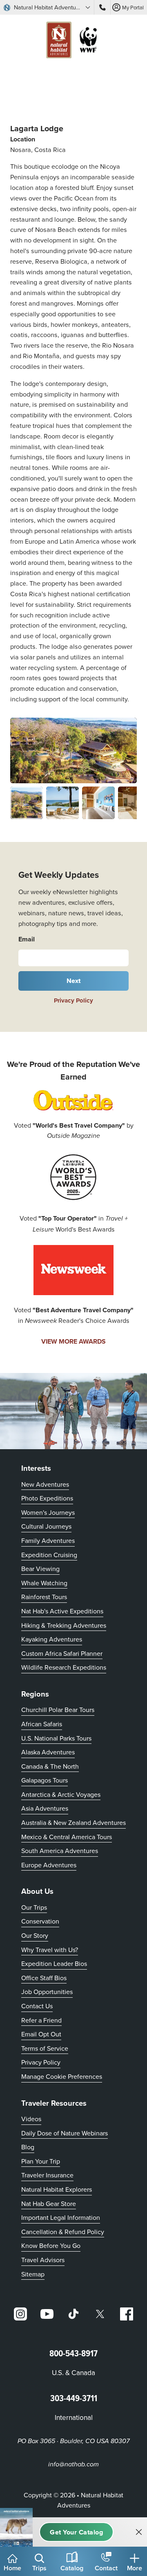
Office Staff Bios (44, 1978)
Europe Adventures (49, 1865)
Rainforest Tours (44, 1597)
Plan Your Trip (41, 2161)
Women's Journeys (48, 1512)
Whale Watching (44, 1583)
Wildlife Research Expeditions (64, 1667)
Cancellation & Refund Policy (63, 2231)
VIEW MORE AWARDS (73, 1341)
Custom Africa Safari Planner (62, 1653)
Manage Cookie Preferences (62, 2076)
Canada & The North (50, 1766)
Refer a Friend (41, 2020)
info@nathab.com (73, 2465)
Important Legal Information (61, 2217)
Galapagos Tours (45, 1780)
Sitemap (33, 2274)
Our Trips (34, 1907)
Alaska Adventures (48, 1752)
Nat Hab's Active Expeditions (62, 1611)
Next (74, 981)
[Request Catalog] (76, 2532)
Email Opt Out (41, 2034)
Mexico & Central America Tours (67, 1837)
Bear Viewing (40, 1569)
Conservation (40, 1921)
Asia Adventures (45, 1808)
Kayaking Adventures (52, 1639)
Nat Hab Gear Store (49, 2203)
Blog (28, 2147)
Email (27, 939)
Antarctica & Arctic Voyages (61, 1794)
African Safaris (42, 1724)
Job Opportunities (47, 1992)
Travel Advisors (43, 2260)
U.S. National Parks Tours (56, 1738)
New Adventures (45, 1484)
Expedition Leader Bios (54, 1963)
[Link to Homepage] (73, 41)
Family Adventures (48, 1540)
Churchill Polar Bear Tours (58, 1710)
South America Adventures (60, 1851)
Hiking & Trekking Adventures (64, 1625)
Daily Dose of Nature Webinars (65, 2133)
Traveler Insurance (47, 2175)
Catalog (72, 2568)
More (135, 2568)
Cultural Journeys (46, 1526)
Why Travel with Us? (50, 1950)
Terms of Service (45, 2048)
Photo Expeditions (47, 1498)
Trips (39, 2568)
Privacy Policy (73, 1000)
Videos (31, 2119)
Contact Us (37, 2006)
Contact (106, 2568)
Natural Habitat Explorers (57, 2189)
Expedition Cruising (49, 1555)
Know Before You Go (51, 2245)
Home (12, 2568)
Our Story (35, 1935)
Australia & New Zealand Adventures (73, 1822)
